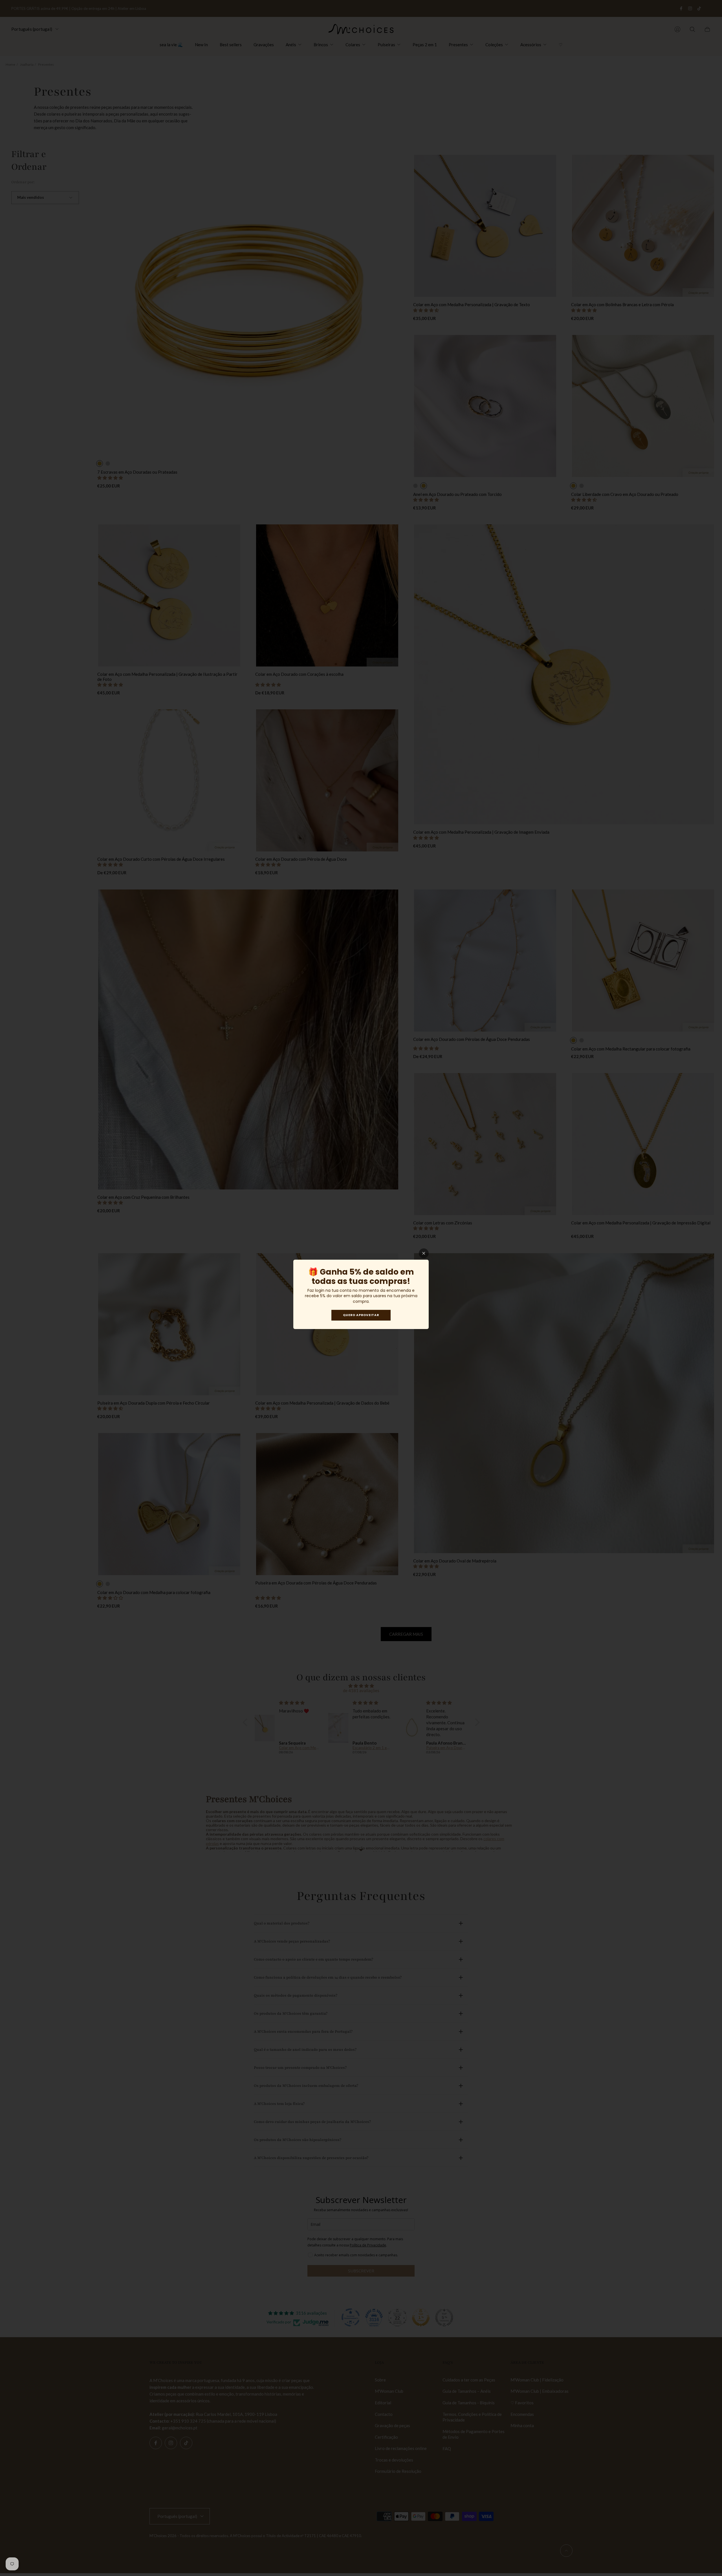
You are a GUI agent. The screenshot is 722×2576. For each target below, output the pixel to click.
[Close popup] (424, 1253)
